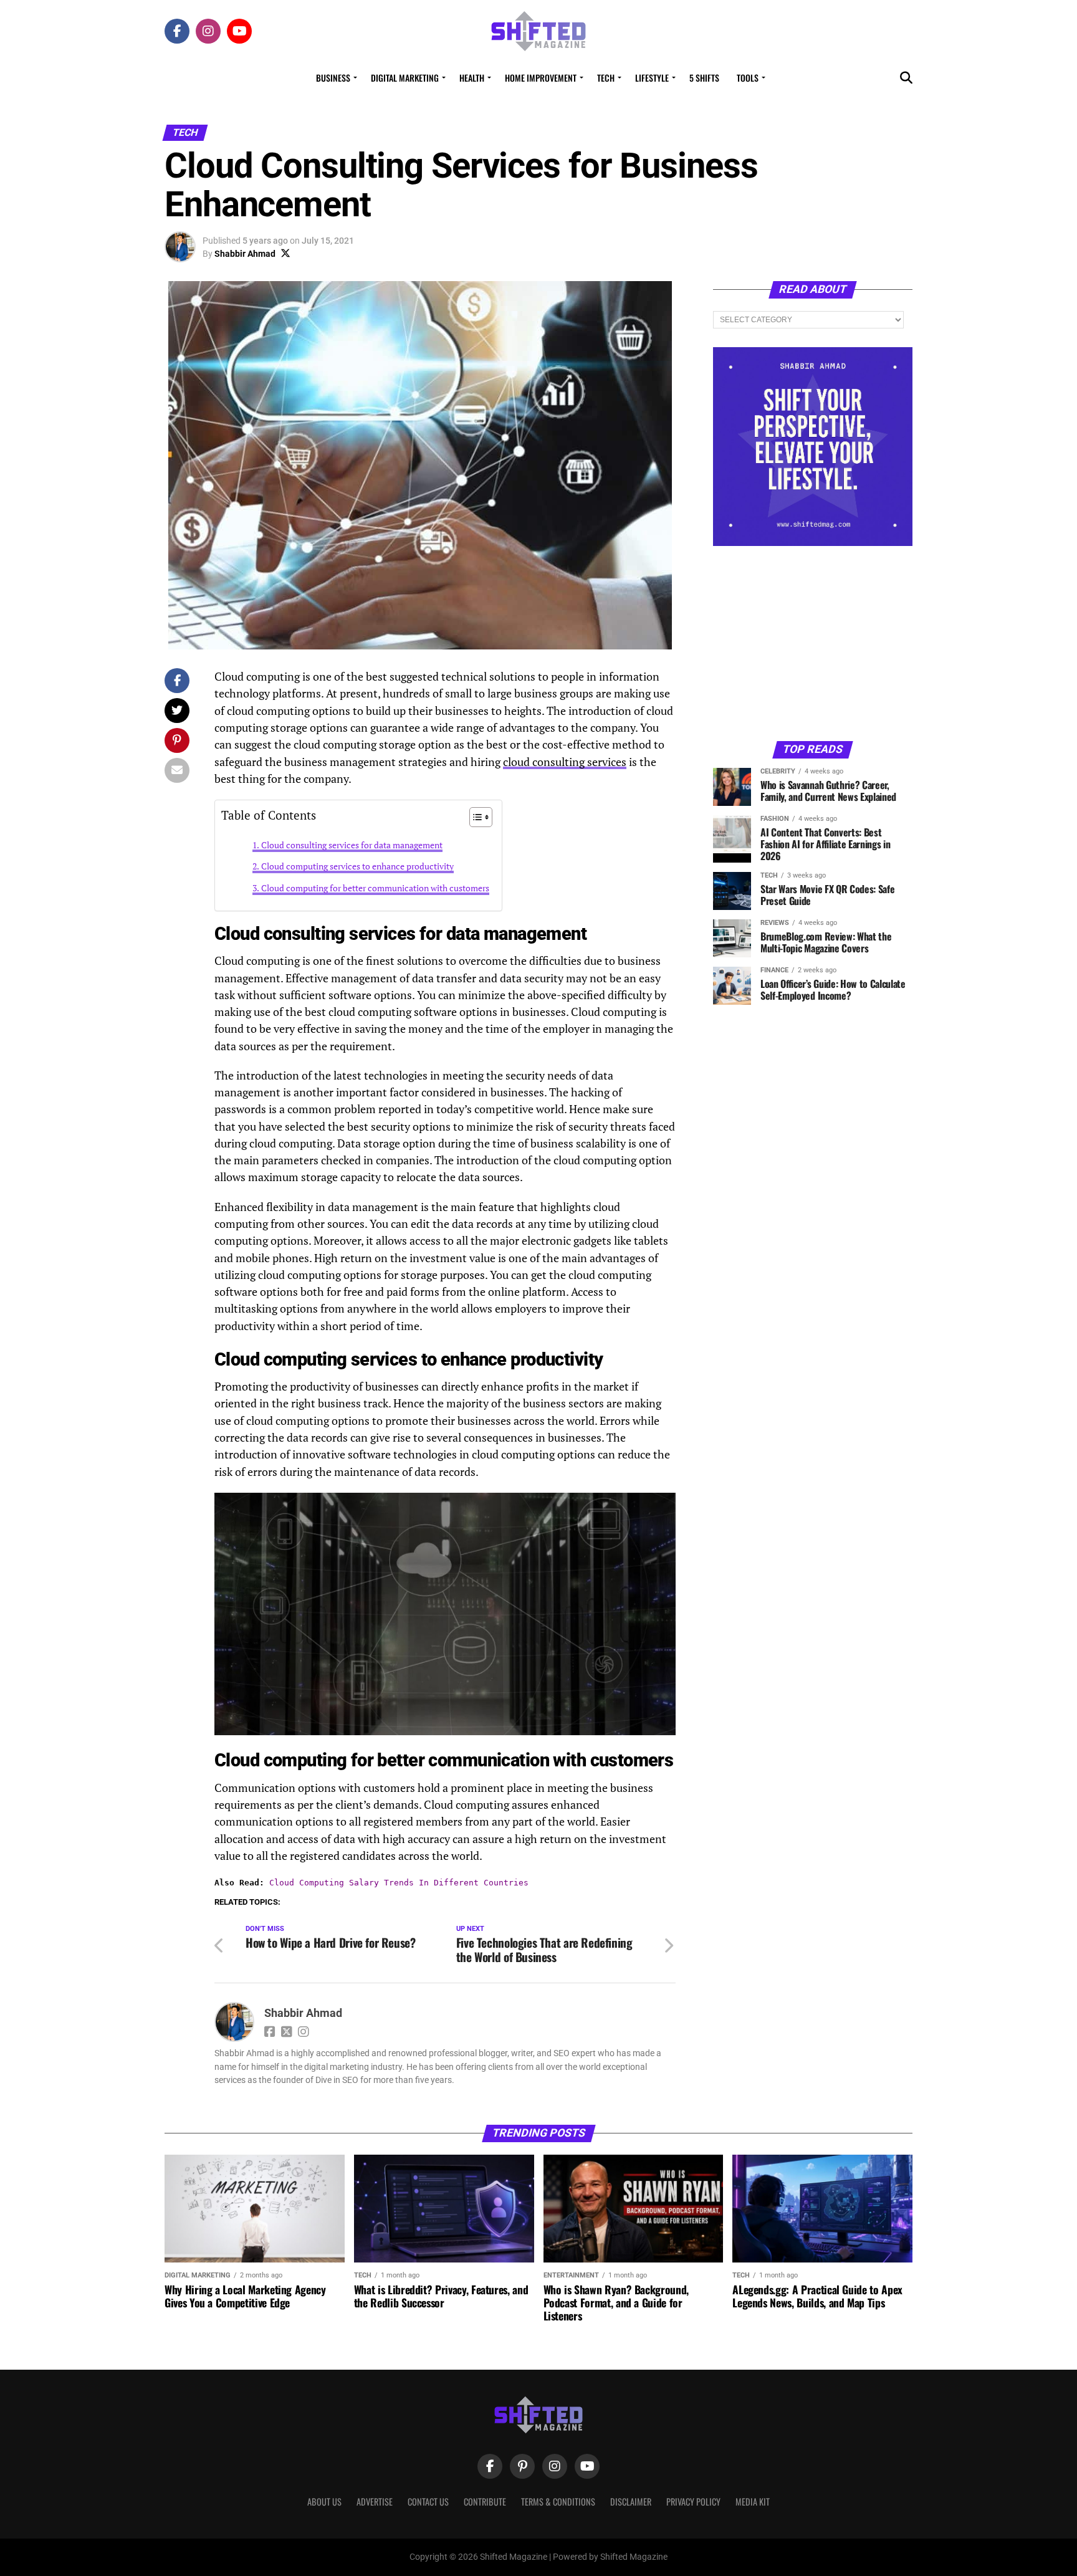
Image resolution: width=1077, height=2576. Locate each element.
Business (333, 78)
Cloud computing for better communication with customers (375, 888)
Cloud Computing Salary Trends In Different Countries (399, 1883)
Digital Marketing (405, 78)
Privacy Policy (693, 2502)
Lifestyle (652, 78)
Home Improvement (541, 78)
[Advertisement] (813, 643)
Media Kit (753, 2502)
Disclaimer (631, 2502)
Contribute (485, 2502)
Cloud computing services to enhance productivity (357, 866)
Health (472, 78)
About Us (324, 2502)
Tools (748, 78)
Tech (606, 78)
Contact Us (428, 2502)
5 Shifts (704, 78)
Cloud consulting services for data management (352, 845)
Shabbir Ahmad (245, 254)
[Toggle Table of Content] (475, 817)
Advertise (375, 2502)
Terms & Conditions (558, 2502)
